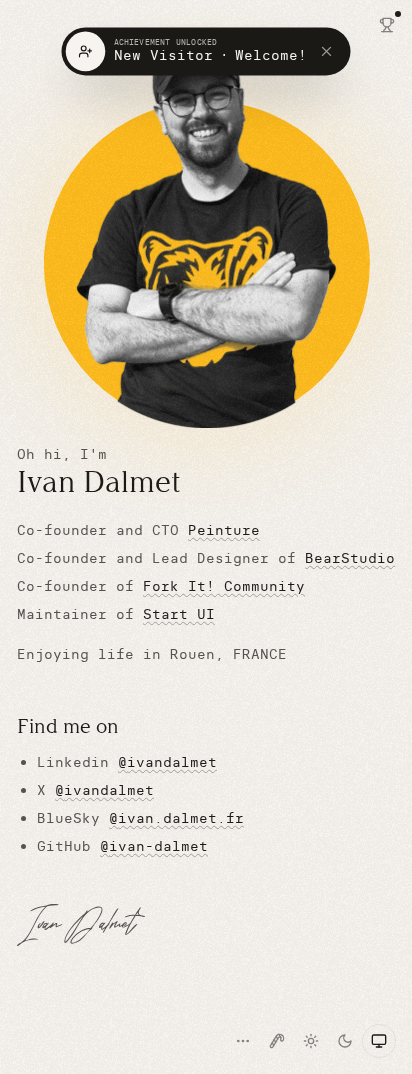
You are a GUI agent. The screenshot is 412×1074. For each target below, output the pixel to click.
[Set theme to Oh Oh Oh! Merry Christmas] (277, 1041)
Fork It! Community (224, 586)
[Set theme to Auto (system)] (379, 1041)
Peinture (224, 530)
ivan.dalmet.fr (176, 818)
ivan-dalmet (154, 846)
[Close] (331, 52)
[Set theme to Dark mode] (345, 1041)
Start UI (179, 614)
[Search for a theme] (243, 1041)
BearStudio (350, 558)
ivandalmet (167, 762)
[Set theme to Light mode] (311, 1041)
